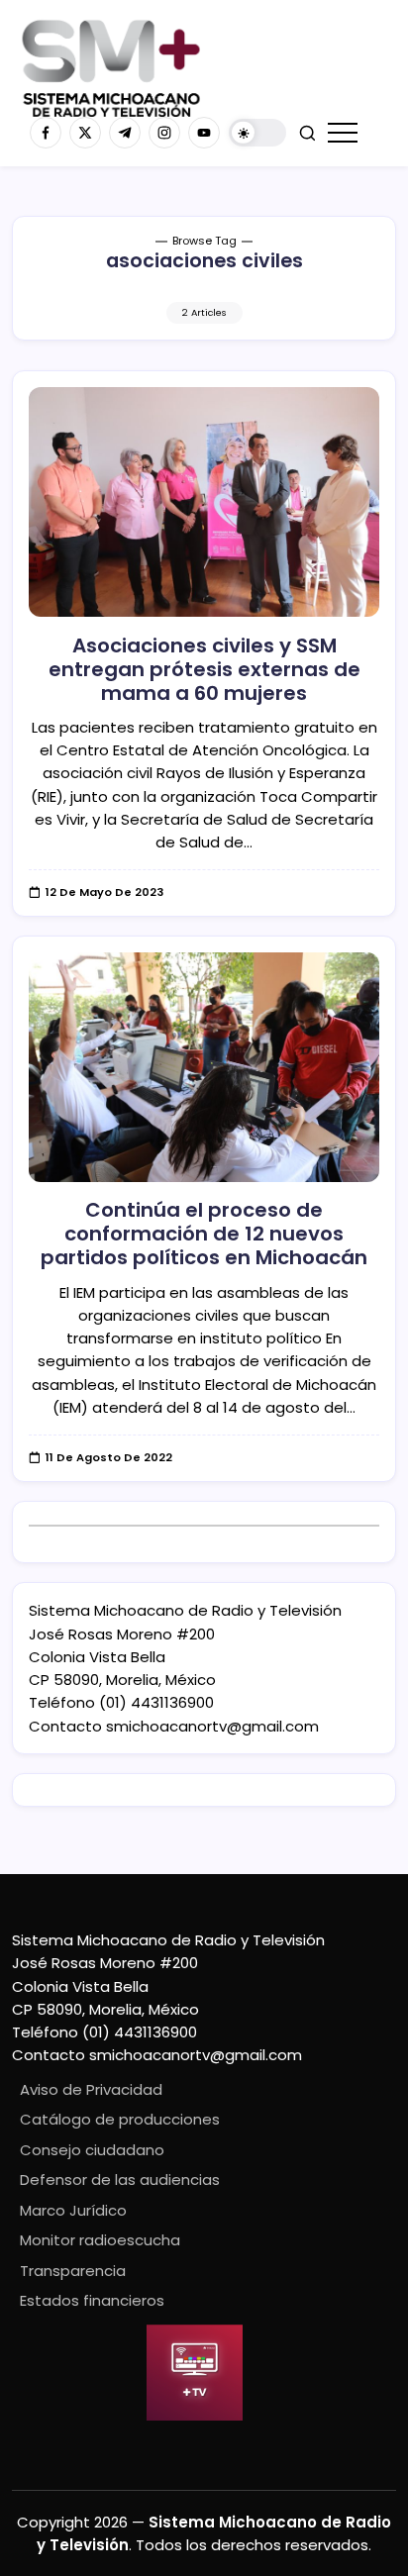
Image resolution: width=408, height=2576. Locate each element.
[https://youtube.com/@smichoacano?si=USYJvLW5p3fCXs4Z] (204, 133)
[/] (85, 133)
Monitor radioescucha (100, 2240)
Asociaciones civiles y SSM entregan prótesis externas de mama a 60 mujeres (204, 669)
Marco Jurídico (73, 2210)
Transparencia (73, 2271)
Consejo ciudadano (92, 2150)
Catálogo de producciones (120, 2119)
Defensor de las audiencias (120, 2180)
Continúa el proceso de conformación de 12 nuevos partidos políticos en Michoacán (204, 1234)
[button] (257, 133)
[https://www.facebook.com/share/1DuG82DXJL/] (46, 133)
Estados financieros (92, 2300)
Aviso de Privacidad (91, 2089)
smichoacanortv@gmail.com (212, 1726)
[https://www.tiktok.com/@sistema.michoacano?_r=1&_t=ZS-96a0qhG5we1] (125, 133)
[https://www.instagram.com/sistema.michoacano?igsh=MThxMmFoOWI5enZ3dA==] (164, 133)
